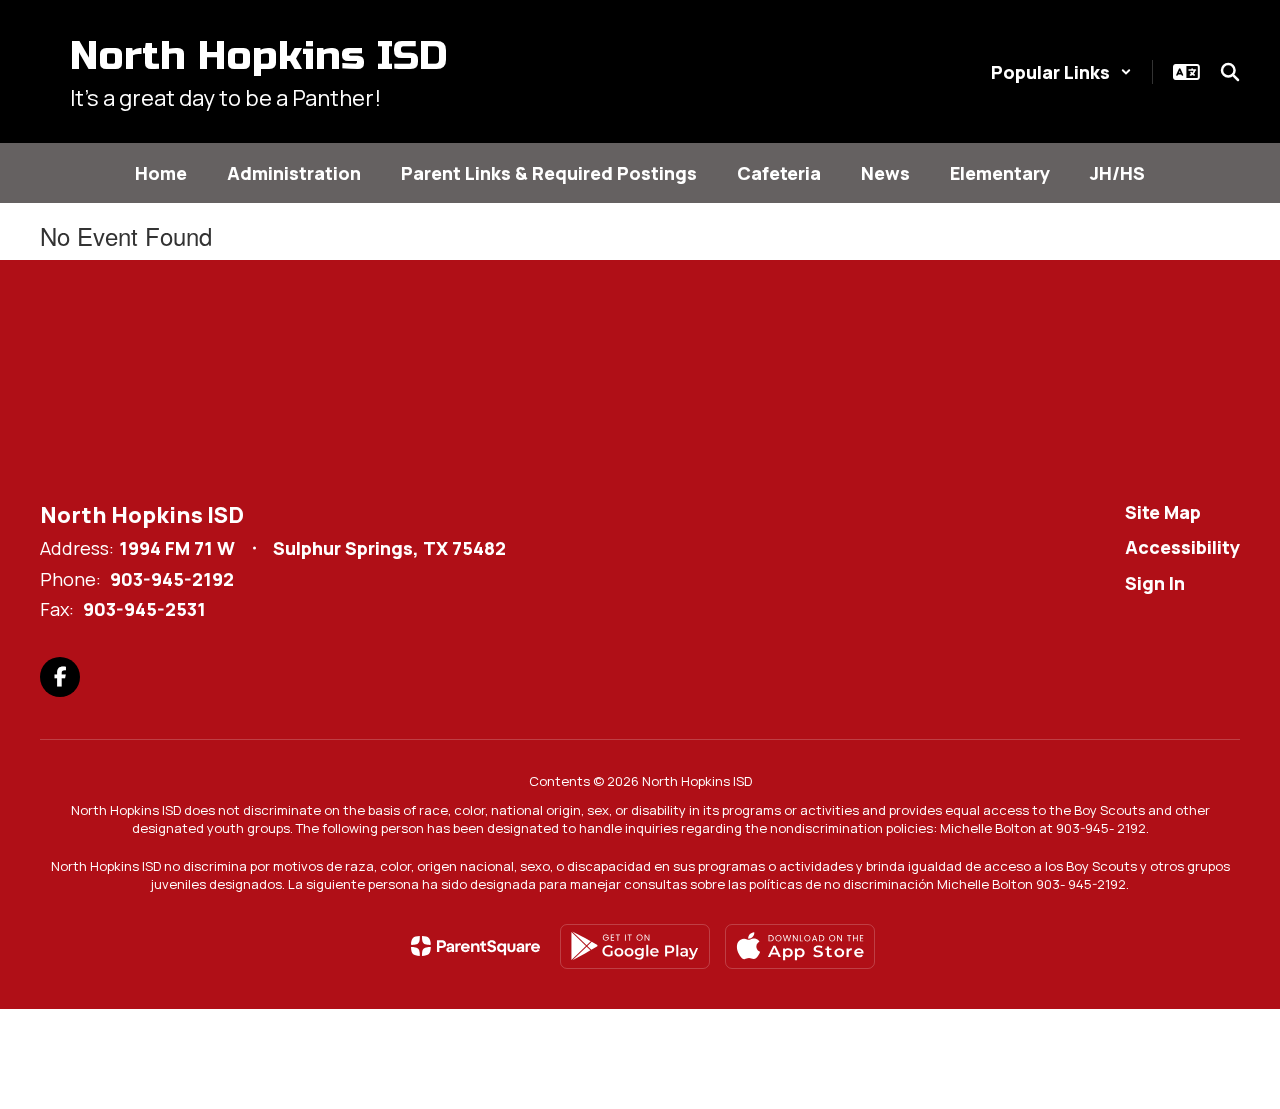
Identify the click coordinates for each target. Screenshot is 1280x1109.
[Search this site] (1230, 72)
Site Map (1163, 512)
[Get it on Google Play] (635, 946)
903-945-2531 (144, 609)
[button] (1061, 72)
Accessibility (1182, 547)
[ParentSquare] (475, 946)
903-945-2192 (172, 579)
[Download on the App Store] (800, 946)
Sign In (1155, 583)
